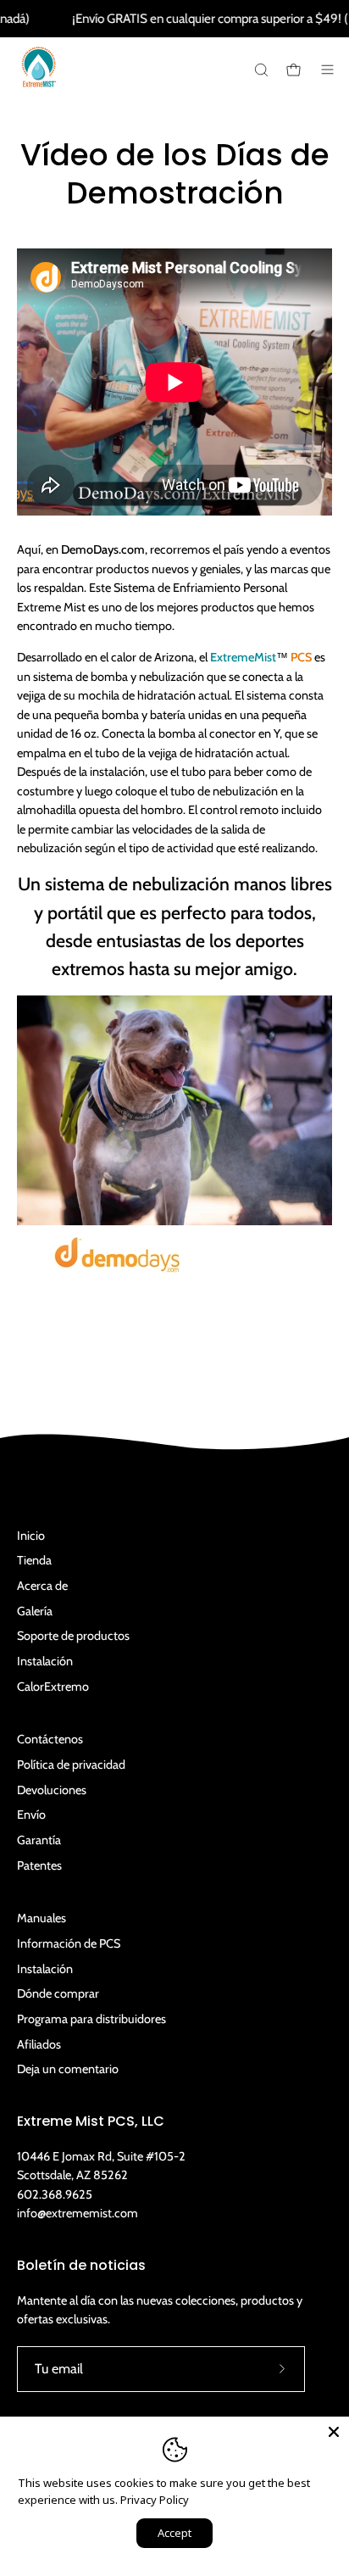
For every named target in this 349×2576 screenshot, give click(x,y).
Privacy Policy (155, 2500)
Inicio (31, 1536)
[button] (260, 70)
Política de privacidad (71, 1765)
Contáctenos (50, 1739)
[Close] (334, 2432)
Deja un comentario (68, 2069)
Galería (35, 1611)
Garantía (39, 1840)
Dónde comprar (58, 1993)
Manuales (42, 1918)
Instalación (45, 1661)
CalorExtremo (53, 1687)
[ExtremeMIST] (38, 80)
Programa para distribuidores (91, 2019)
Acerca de (42, 1586)
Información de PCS (69, 1943)
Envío (31, 1815)
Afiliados (39, 2044)
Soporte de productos (73, 1636)
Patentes (39, 1865)
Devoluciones (52, 1790)
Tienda (34, 1560)
